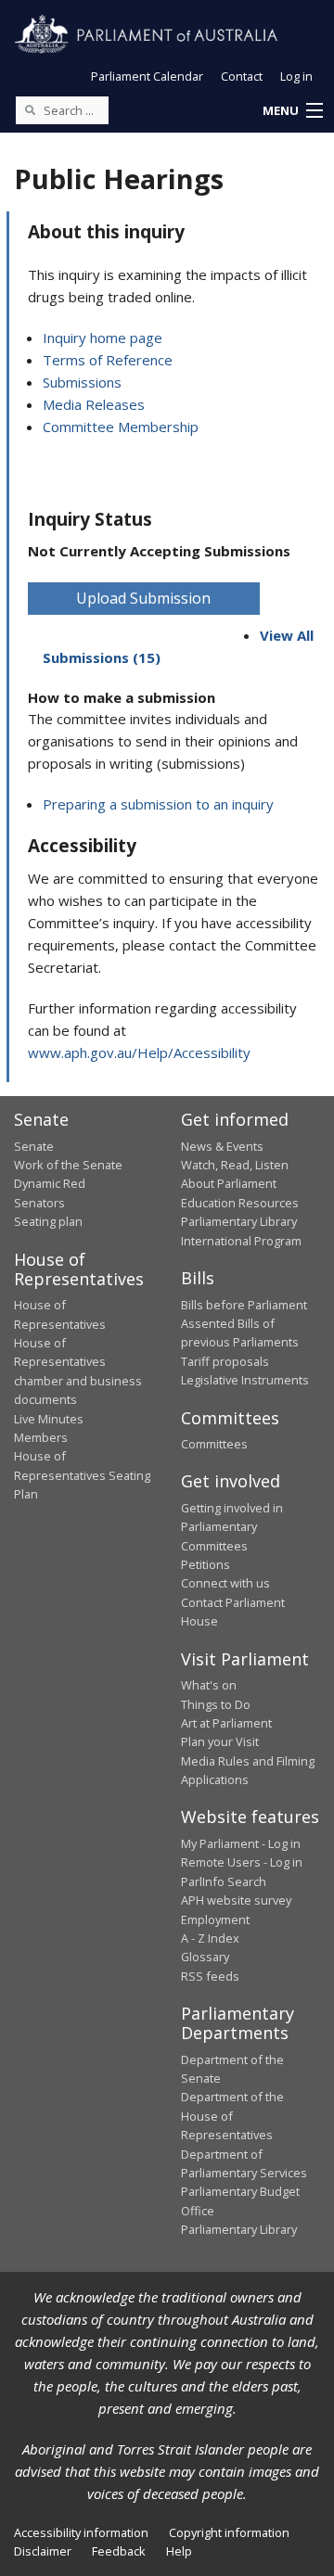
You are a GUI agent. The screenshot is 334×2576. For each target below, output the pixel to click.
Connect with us (225, 1583)
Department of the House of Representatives (232, 2116)
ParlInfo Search (224, 1881)
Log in (296, 76)
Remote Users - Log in (242, 1862)
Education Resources (240, 1203)
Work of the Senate (68, 1165)
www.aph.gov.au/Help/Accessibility (139, 1052)
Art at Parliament (226, 1723)
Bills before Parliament (244, 1305)
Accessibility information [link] (81, 2532)
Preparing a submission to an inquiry (158, 804)
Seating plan (48, 1221)
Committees (214, 1444)
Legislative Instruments (245, 1380)
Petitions (206, 1564)
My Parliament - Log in (241, 1843)
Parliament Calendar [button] (147, 76)
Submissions (82, 382)
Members (41, 1437)
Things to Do (216, 1704)
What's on (209, 1685)
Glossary (205, 1957)
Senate (34, 1146)
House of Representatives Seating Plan (82, 1475)
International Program (241, 1241)
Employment (215, 1919)
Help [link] (179, 2551)
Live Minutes (49, 1419)
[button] (292, 111)
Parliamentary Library (239, 1221)
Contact (242, 76)
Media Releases (94, 404)
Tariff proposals (225, 1361)
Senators (39, 1203)
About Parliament (229, 1183)
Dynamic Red (50, 1183)
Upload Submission (143, 598)
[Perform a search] (30, 109)
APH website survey (236, 1900)
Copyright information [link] (229, 2532)
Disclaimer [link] (43, 2551)
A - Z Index (210, 1938)
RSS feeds (210, 1976)
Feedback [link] (119, 2551)
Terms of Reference (108, 360)
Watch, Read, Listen (235, 1165)
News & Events (222, 1146)
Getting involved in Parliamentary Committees (232, 1527)
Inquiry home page (103, 338)
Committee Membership (121, 427)
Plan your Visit (220, 1741)
